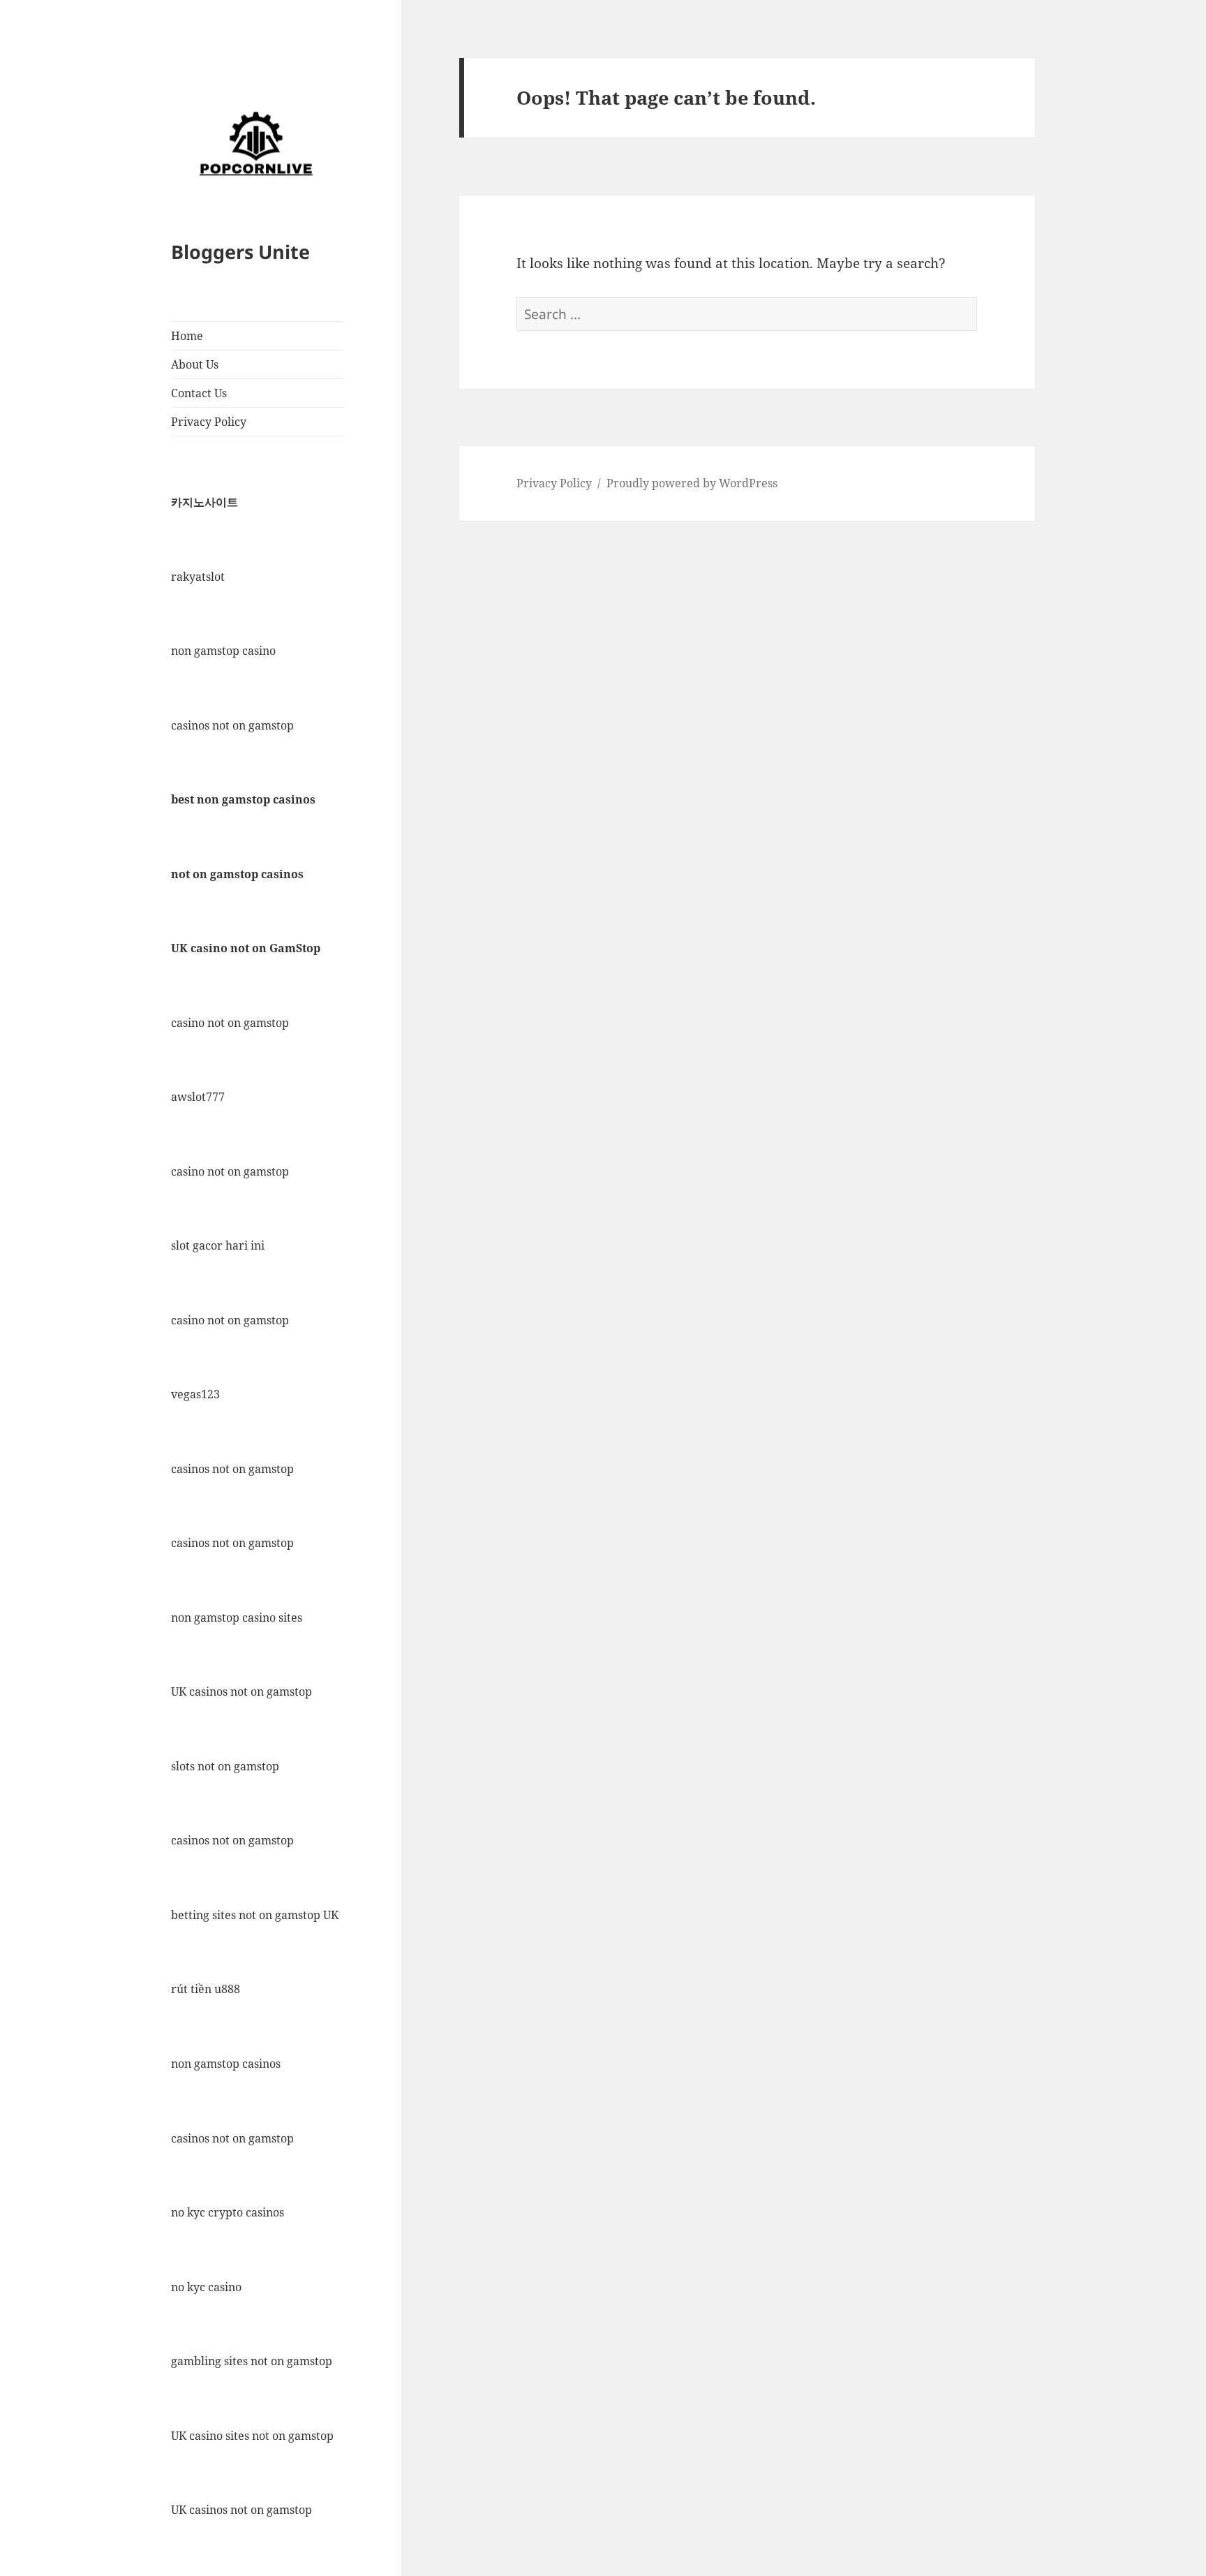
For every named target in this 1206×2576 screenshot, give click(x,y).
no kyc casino (206, 2287)
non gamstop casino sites (237, 1618)
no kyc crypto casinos (228, 2212)
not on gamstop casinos (237, 874)
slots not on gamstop (225, 1766)
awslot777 (198, 1097)
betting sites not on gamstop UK (255, 1915)
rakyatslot (198, 577)
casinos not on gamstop (232, 725)
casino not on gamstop (230, 1023)
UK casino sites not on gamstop (252, 2436)
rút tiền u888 (206, 1989)
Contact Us (199, 393)
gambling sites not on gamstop (252, 2361)
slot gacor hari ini (218, 1245)
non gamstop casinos (226, 2064)
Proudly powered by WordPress (692, 483)
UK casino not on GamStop (246, 948)
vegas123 (195, 1394)
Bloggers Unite (240, 252)
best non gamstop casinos (243, 799)
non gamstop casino (223, 651)
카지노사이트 (204, 502)
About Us (195, 364)
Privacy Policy (209, 422)
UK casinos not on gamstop (241, 1692)
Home (187, 336)
